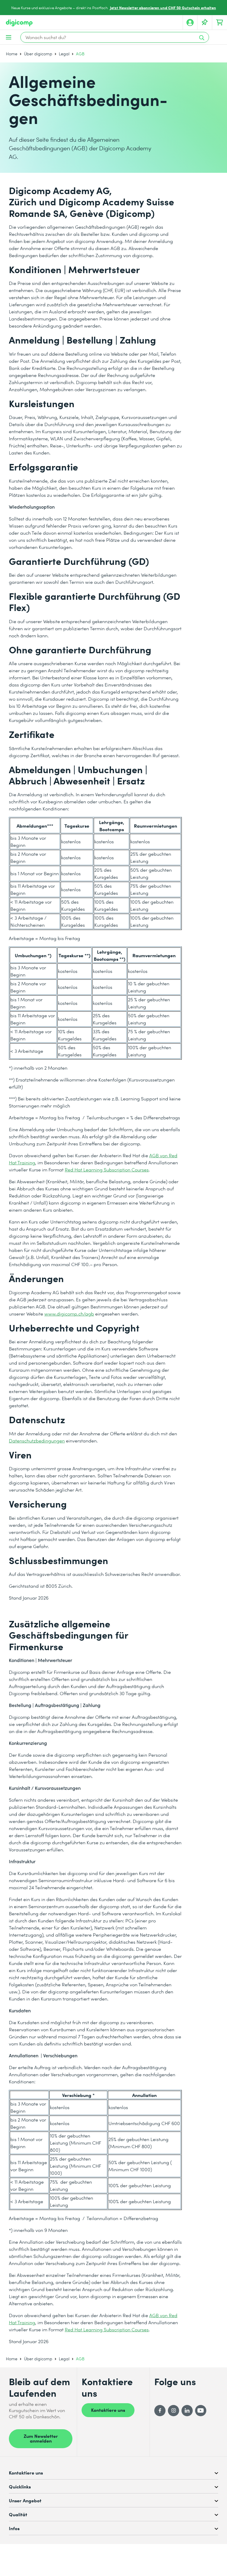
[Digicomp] (19, 23)
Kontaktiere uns (108, 2410)
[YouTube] (201, 2411)
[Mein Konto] (190, 22)
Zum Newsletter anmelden (41, 2438)
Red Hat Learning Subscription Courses (107, 1169)
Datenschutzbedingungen (37, 1441)
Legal (64, 54)
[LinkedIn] (187, 2411)
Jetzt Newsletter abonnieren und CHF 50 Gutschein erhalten (163, 8)
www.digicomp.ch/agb (69, 1314)
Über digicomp (38, 54)
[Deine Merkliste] (205, 22)
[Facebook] (160, 2411)
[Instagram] (174, 2411)
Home (12, 54)
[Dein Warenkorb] (220, 22)
